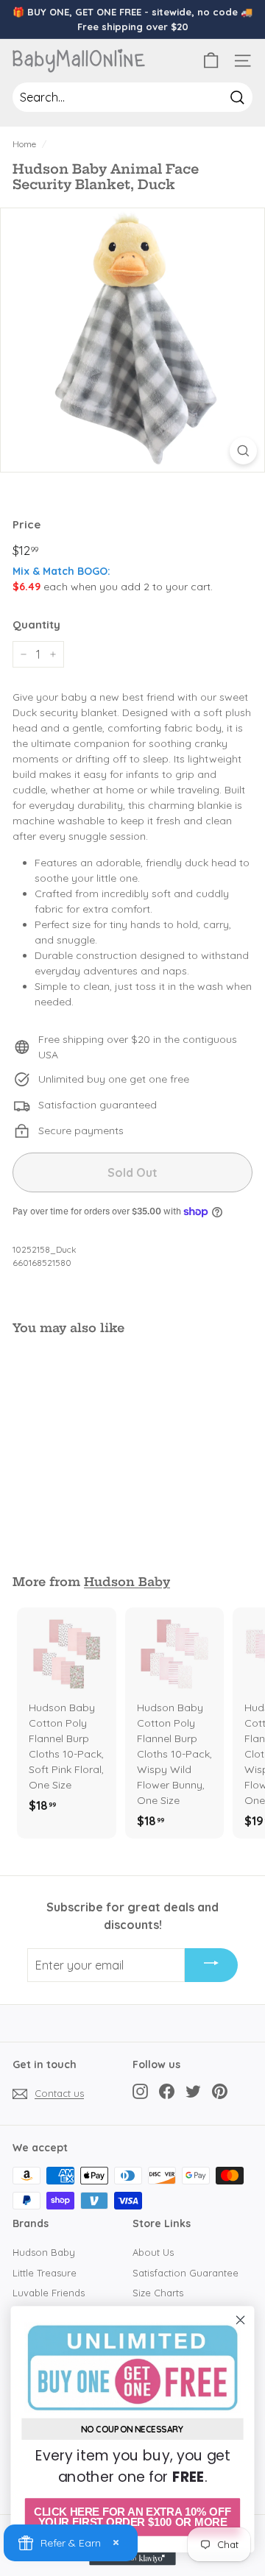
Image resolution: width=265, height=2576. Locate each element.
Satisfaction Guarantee (185, 2273)
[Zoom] (243, 451)
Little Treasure (45, 2273)
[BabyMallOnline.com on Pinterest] (220, 2091)
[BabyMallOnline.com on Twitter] (193, 2091)
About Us (153, 2252)
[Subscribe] (211, 1965)
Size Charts (158, 2293)
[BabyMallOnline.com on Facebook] (167, 2091)
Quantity (36, 624)
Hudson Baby (127, 1582)
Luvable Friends (49, 2293)
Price (26, 524)
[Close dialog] (241, 2320)
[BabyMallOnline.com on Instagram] (140, 2091)
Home (24, 144)
